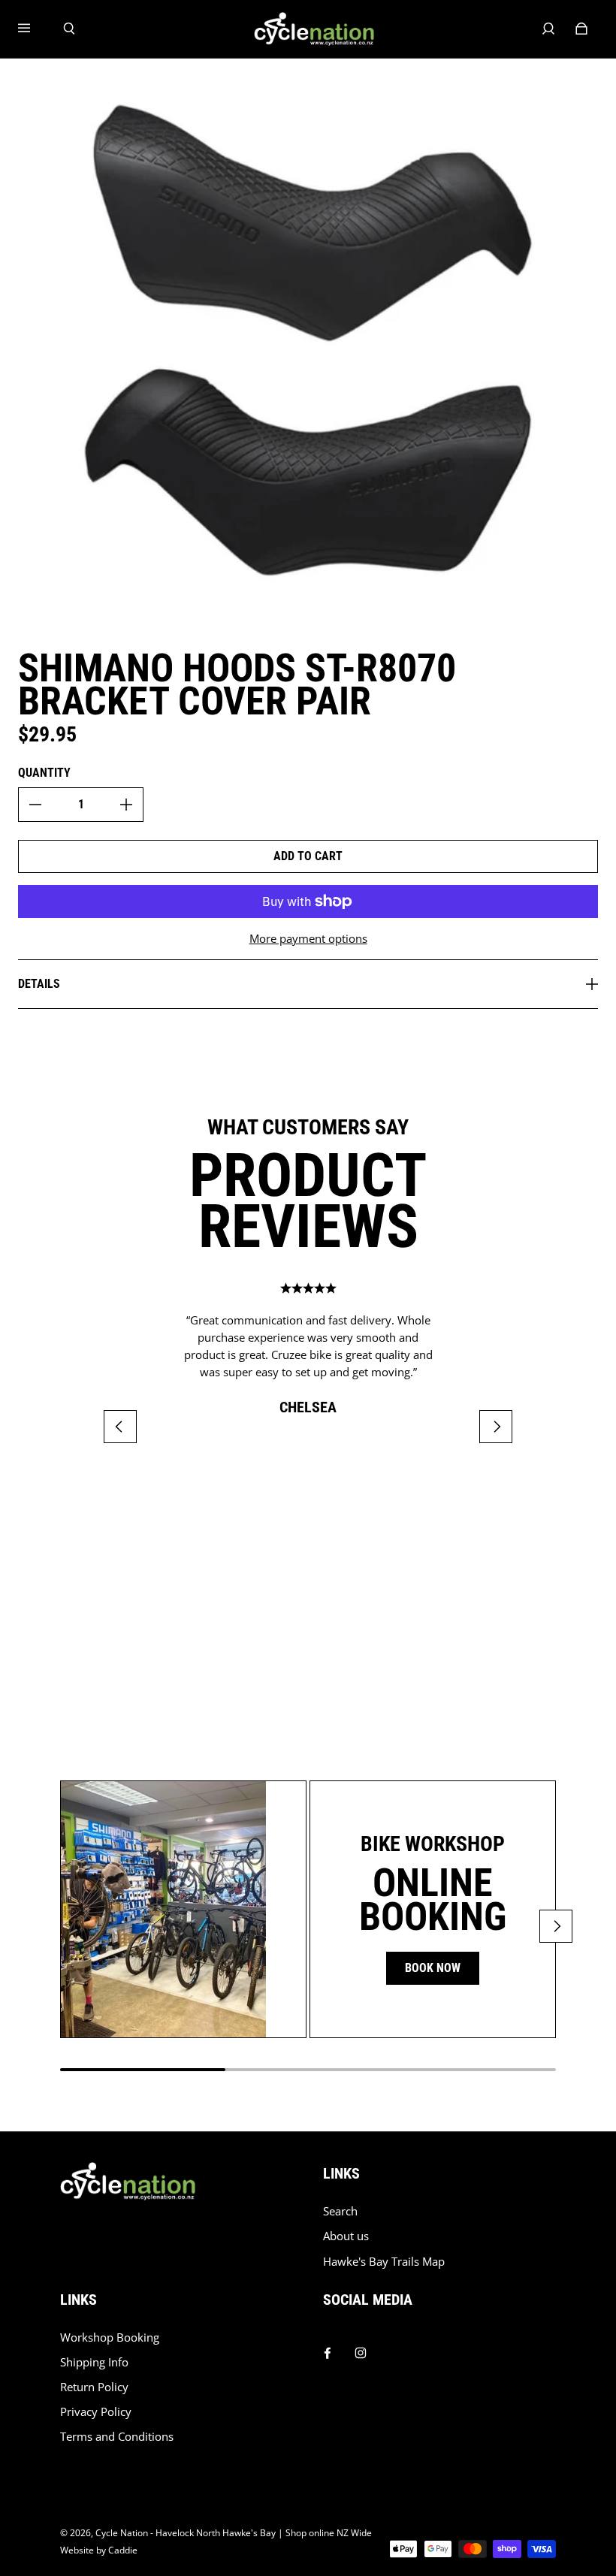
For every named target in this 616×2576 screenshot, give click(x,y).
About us (346, 2236)
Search (340, 2211)
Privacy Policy (96, 2412)
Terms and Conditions (117, 2437)
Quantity (44, 773)
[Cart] (581, 29)
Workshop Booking (110, 2337)
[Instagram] (361, 2349)
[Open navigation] (35, 29)
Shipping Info (94, 2362)
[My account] (548, 29)
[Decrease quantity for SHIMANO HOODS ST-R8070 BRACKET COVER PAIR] (35, 805)
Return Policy (94, 2387)
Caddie (123, 2550)
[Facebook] (328, 2349)
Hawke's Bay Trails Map (384, 2262)
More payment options (308, 939)
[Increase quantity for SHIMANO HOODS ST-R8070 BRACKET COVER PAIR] (126, 805)
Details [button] (39, 984)
